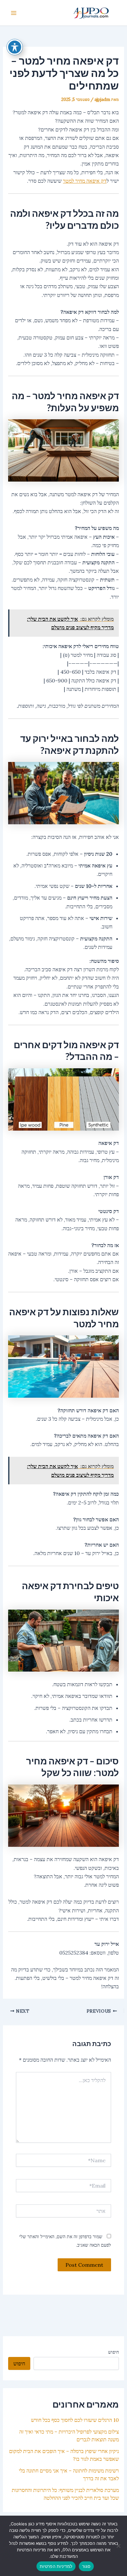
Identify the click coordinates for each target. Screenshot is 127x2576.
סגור (86, 2566)
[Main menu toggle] (14, 13)
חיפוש (113, 2352)
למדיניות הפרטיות (56, 2566)
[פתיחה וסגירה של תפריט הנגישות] (15, 47)
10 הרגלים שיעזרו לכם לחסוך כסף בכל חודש (75, 2420)
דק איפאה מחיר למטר (85, 181)
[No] (119, 2546)
